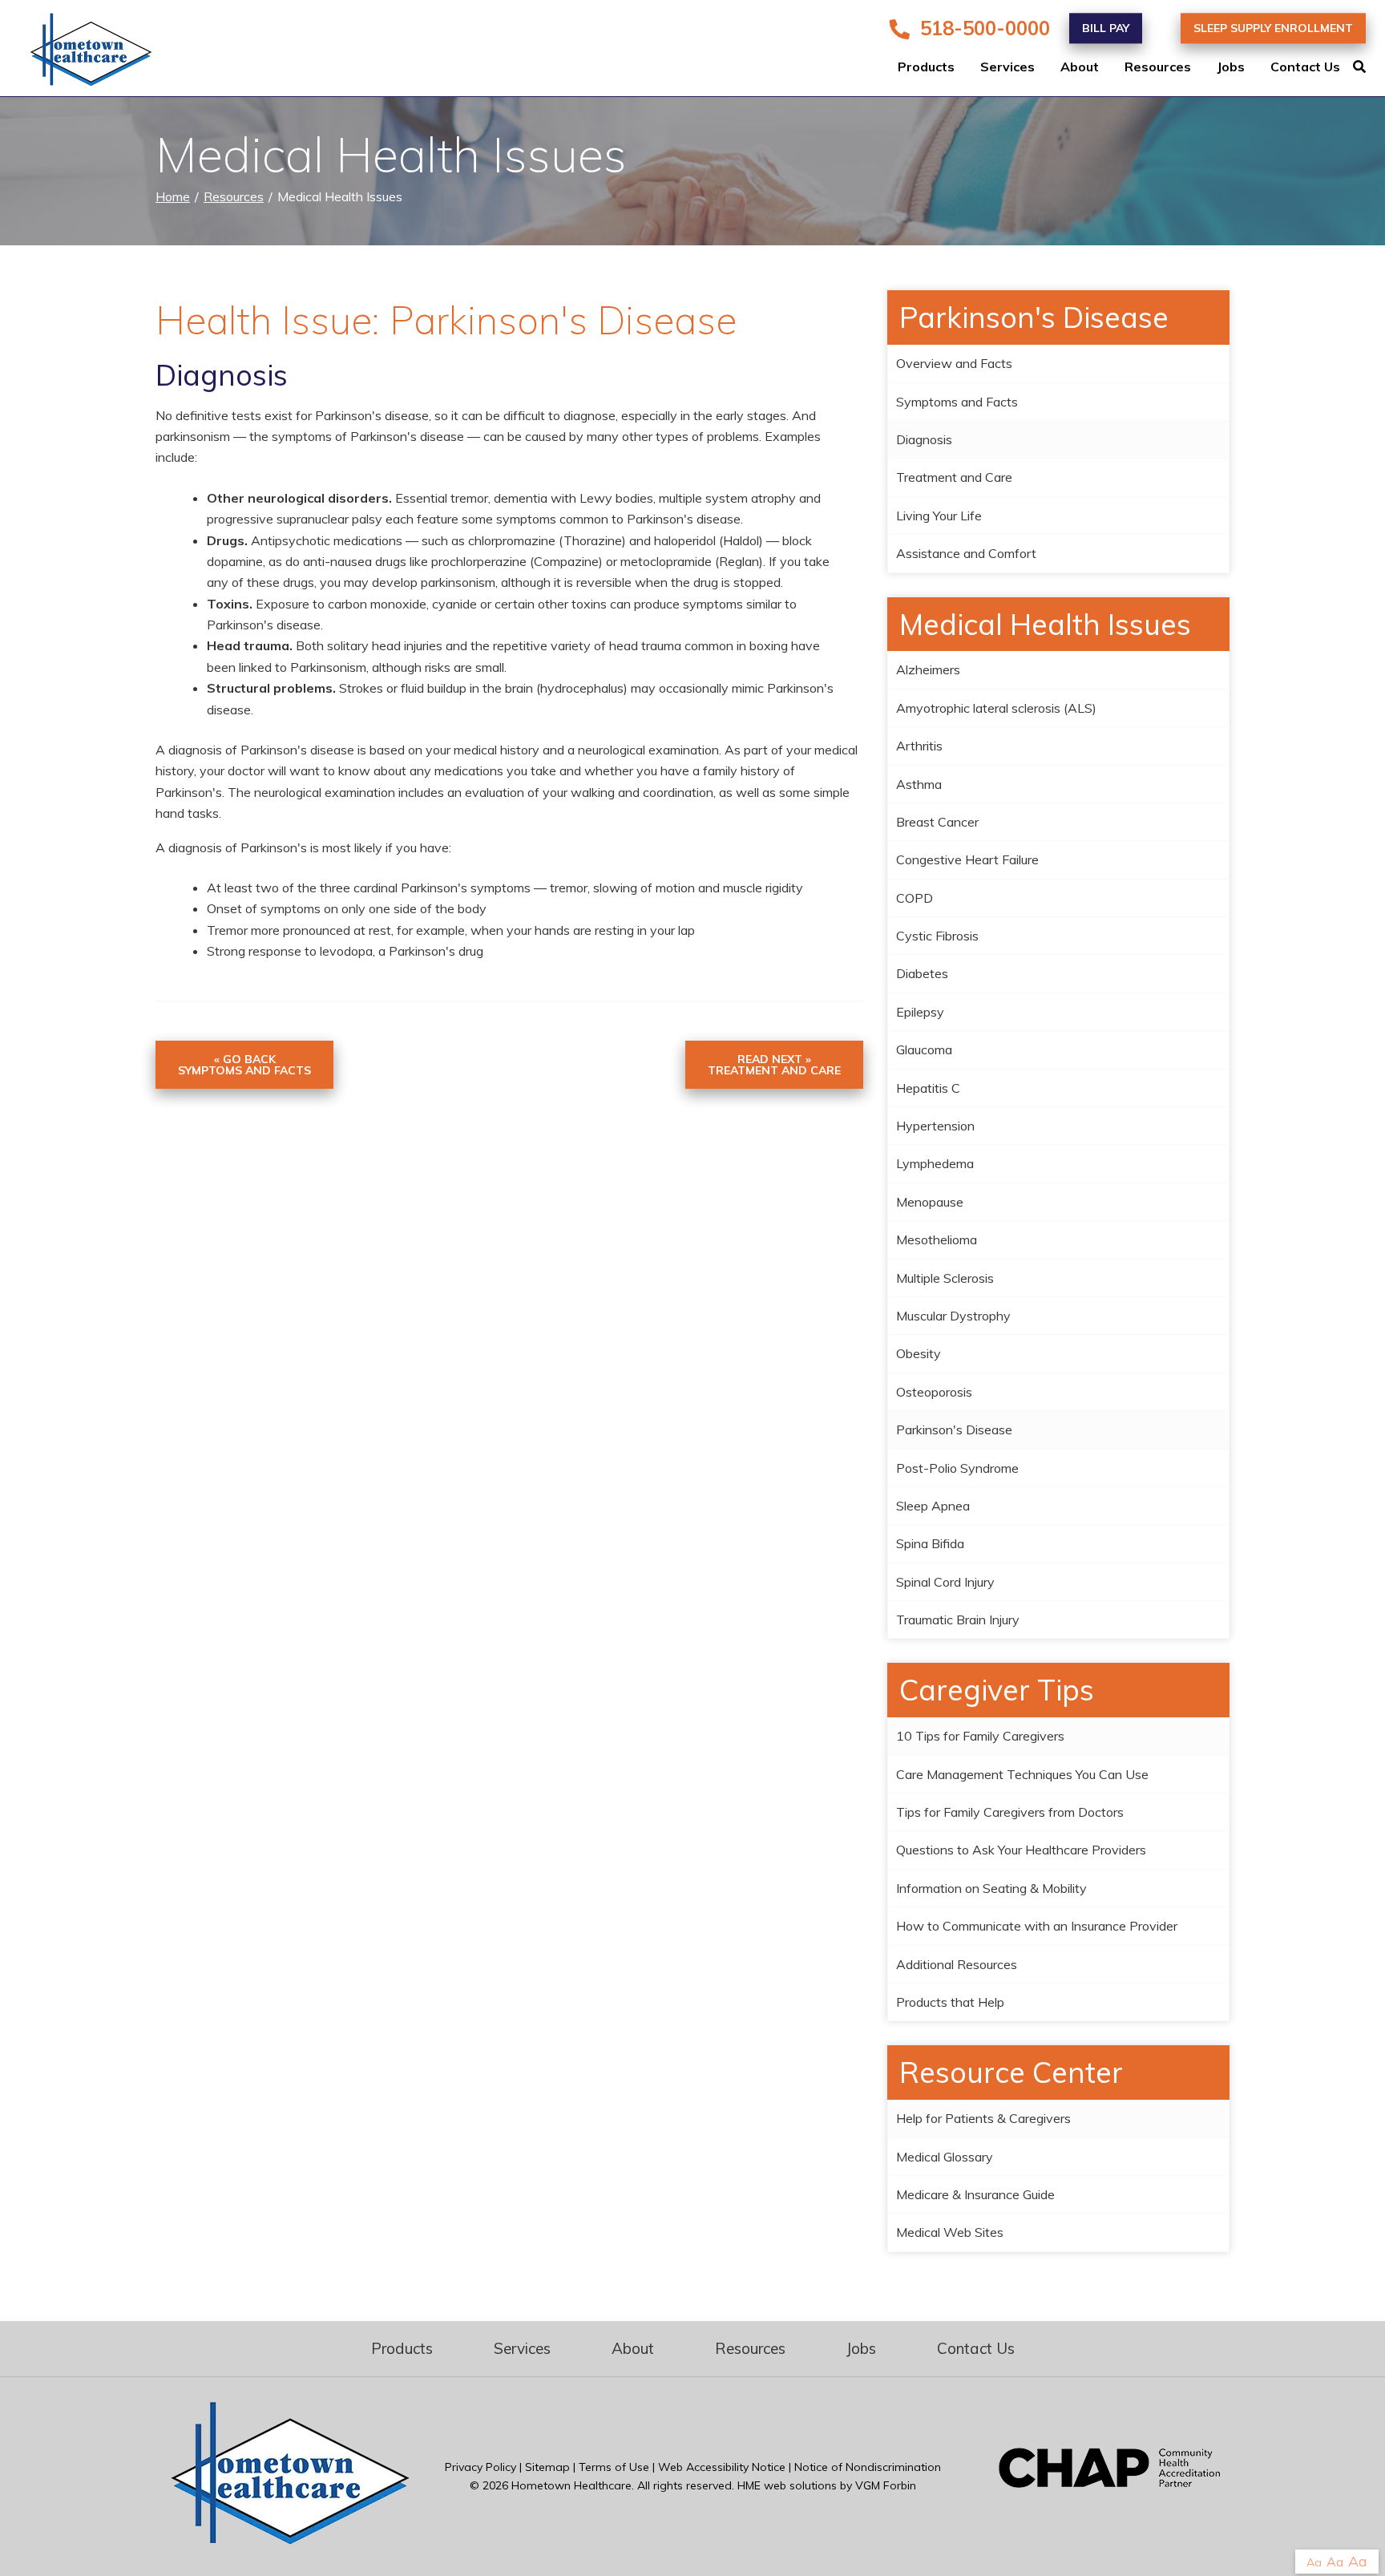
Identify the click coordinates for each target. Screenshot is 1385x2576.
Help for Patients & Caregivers (983, 2118)
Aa (1314, 2562)
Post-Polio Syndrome (957, 1468)
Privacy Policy (481, 2467)
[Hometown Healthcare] (80, 53)
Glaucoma (924, 1049)
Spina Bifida (930, 1543)
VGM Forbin (886, 2485)
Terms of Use (614, 2467)
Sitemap (547, 2467)
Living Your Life (939, 516)
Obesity (919, 1353)
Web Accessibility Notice (722, 2467)
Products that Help (950, 2002)
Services (1007, 67)
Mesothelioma (937, 1239)
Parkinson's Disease (954, 1430)
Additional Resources (957, 1964)
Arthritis (919, 746)
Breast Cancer (937, 822)
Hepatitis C (928, 1088)
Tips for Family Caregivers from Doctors (1010, 1812)
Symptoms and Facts (957, 402)
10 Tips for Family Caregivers (980, 1736)
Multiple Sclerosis (945, 1278)
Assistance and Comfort (966, 553)
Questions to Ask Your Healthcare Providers (1021, 1850)
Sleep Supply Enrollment (1273, 28)
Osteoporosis (934, 1392)
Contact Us (1305, 67)
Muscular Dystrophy (953, 1316)
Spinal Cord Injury (945, 1582)
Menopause (930, 1202)
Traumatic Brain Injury (958, 1620)
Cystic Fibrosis (937, 936)
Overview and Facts (954, 363)
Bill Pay (1106, 28)
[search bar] (1369, 67)
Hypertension (935, 1126)
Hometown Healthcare (571, 2485)
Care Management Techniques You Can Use (1022, 1774)
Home (173, 196)
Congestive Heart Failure (967, 859)
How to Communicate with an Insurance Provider (1037, 1926)
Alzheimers (928, 669)
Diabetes (922, 973)
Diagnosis (924, 439)
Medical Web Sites (950, 2232)
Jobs (1231, 67)
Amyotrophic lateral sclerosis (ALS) (996, 708)
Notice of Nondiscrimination (868, 2467)
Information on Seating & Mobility (991, 1888)
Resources (1158, 67)
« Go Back (244, 1065)
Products (926, 67)
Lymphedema (935, 1163)
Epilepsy (920, 1012)
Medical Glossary (945, 2157)
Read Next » (774, 1065)
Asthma (919, 784)
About (1080, 67)
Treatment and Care (954, 477)
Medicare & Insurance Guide (975, 2194)
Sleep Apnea (933, 1506)
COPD (915, 898)
